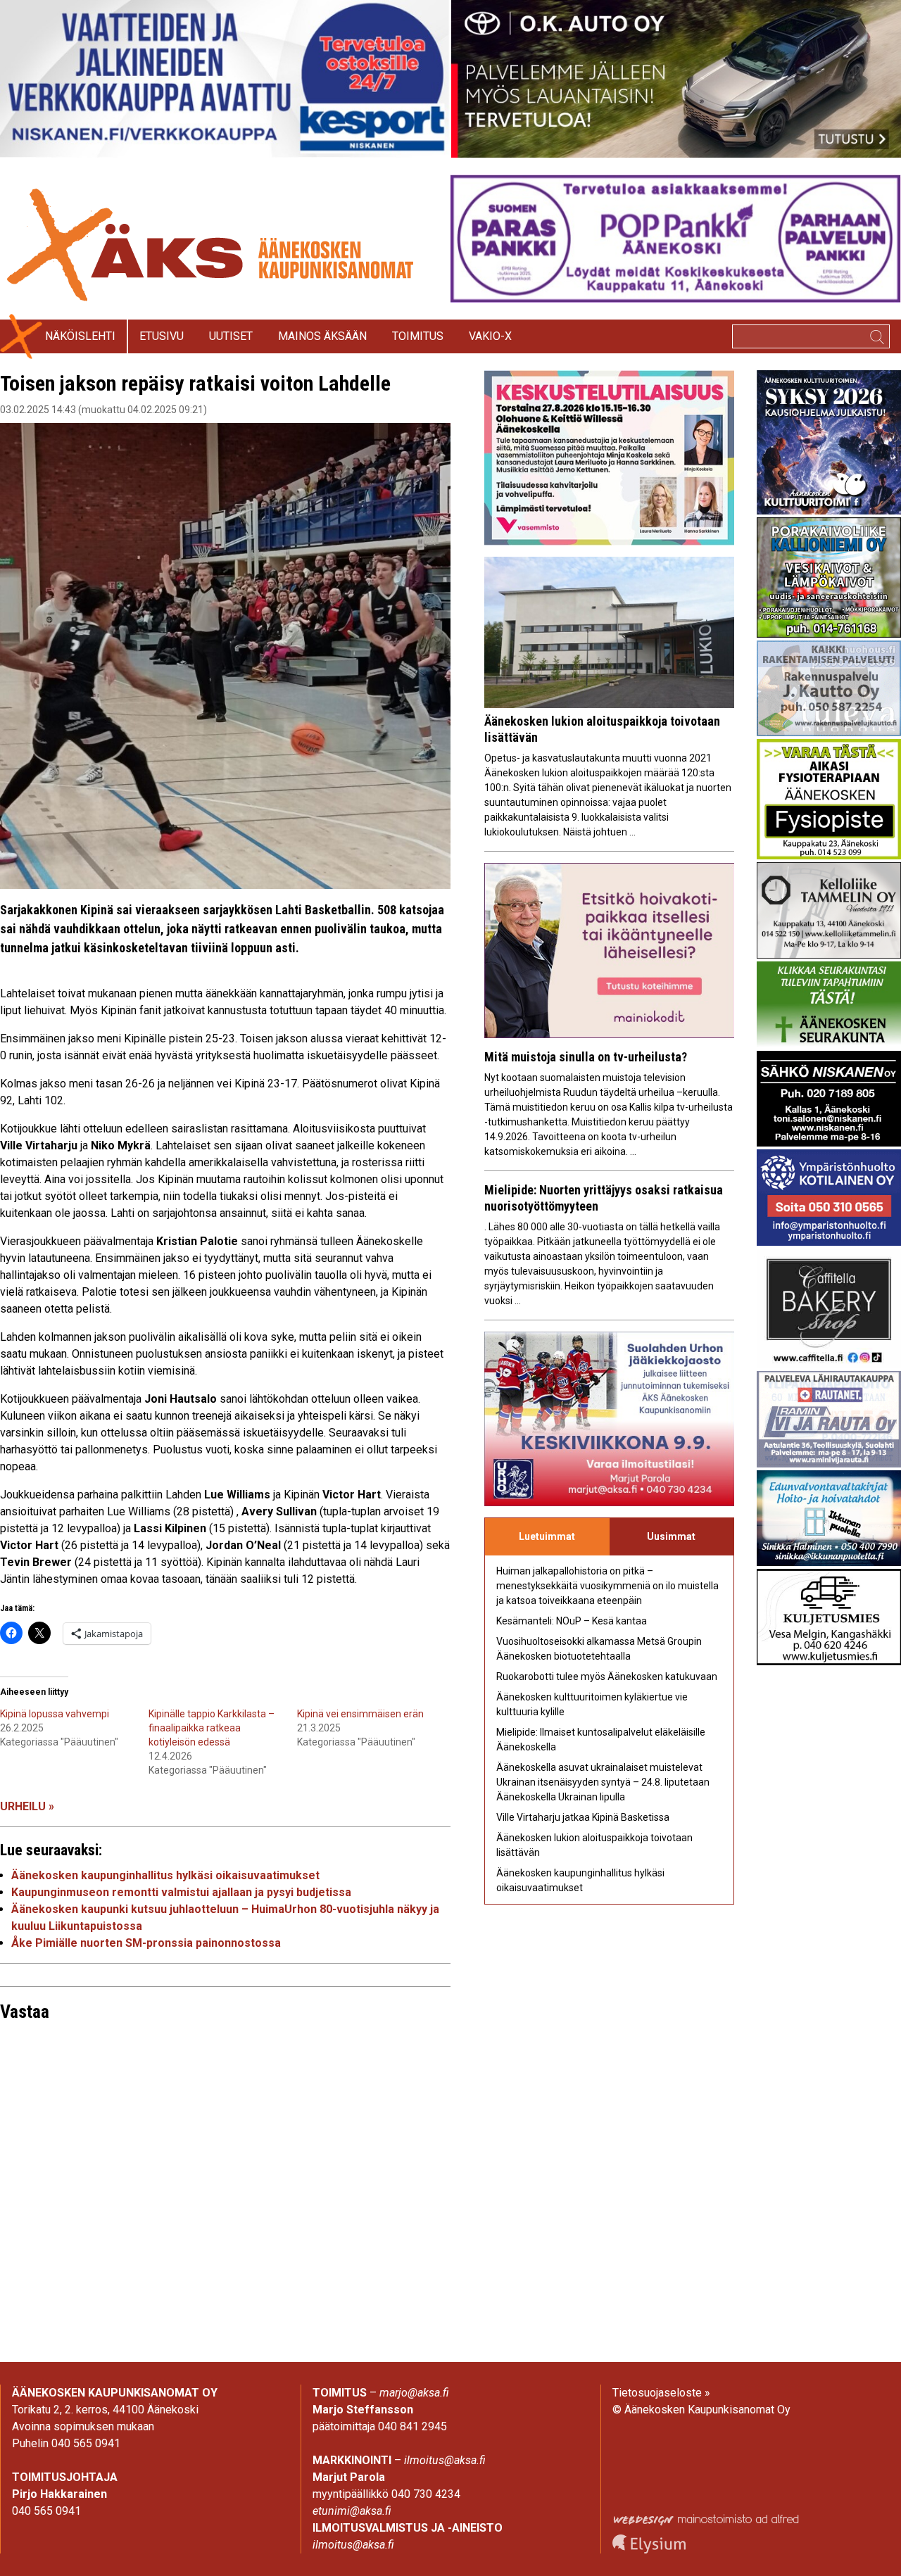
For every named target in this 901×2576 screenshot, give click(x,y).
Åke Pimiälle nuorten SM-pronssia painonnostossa (146, 1943)
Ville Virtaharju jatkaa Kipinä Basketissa (583, 1817)
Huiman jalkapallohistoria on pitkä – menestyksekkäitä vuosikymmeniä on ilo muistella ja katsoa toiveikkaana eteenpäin (607, 1586)
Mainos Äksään (322, 336)
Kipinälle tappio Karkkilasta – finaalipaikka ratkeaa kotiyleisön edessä (212, 1728)
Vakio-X (490, 336)
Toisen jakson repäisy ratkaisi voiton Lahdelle (195, 383)
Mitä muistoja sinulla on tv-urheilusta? (586, 1057)
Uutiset (231, 336)
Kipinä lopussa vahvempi (55, 1714)
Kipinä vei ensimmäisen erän (360, 1714)
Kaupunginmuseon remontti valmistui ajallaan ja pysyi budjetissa (181, 1892)
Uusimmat (671, 1536)
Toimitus (418, 336)
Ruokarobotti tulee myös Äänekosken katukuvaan (607, 1677)
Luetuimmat (547, 1536)
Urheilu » (27, 1806)
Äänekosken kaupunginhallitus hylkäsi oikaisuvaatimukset (165, 1875)
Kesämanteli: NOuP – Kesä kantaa (572, 1621)
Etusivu (162, 336)
